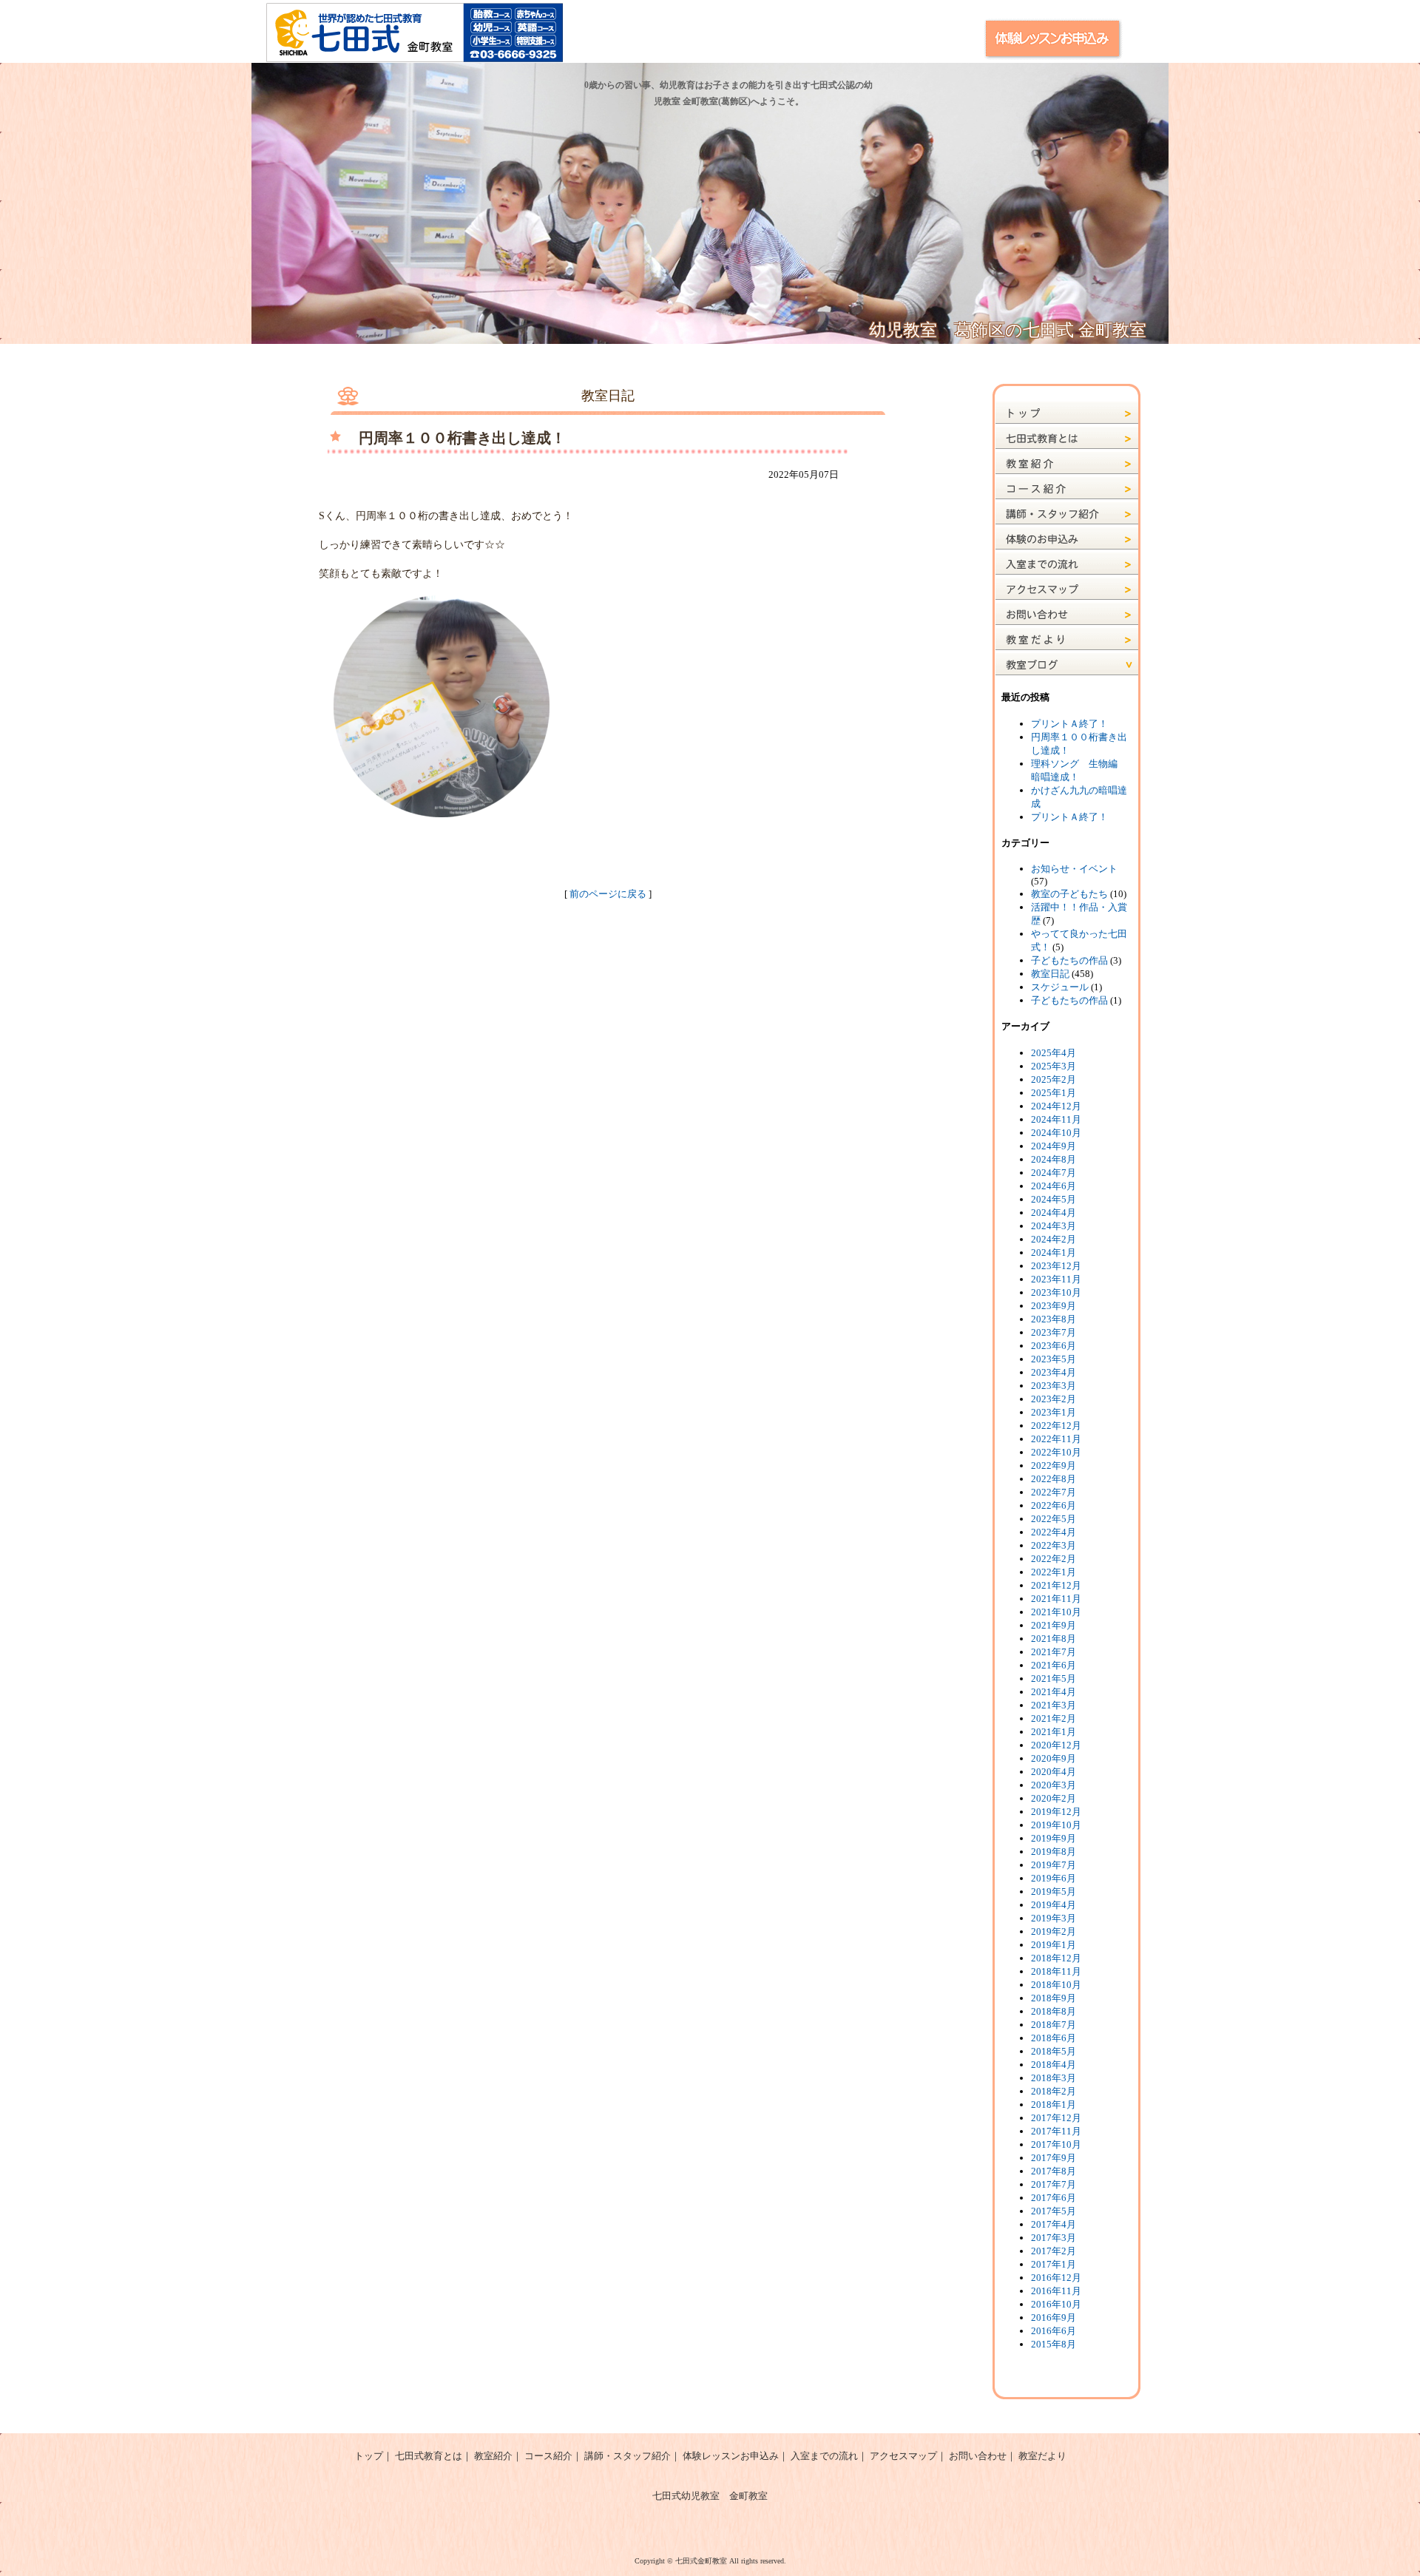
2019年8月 (1054, 1852)
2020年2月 (1054, 1798)
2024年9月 (1054, 1146)
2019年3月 (1054, 1918)
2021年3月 (1054, 1705)
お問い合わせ (978, 2456)
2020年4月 (1054, 1772)
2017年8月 (1054, 2171)
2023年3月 (1054, 1386)
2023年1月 (1054, 1412)
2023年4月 (1054, 1372)
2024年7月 (1054, 1173)
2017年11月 (1056, 2131)
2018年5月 (1054, 2051)
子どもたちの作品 (1069, 960)
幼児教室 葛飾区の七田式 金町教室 (1008, 330)
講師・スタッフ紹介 (628, 2456)
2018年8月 (1054, 2011)
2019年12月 (1056, 1812)
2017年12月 (1056, 2118)
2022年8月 (1054, 1479)
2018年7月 (1054, 2025)
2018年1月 (1054, 2105)
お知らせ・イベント (1074, 869)
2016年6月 (1054, 2331)
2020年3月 (1054, 1785)
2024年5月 (1054, 1199)
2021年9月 (1054, 1625)
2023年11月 (1056, 1279)
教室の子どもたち (1069, 894)
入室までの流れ (824, 2456)
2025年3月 (1054, 1066)
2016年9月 (1054, 2318)
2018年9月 (1054, 1998)
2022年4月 (1054, 1532)
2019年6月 (1054, 1878)
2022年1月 (1054, 1572)
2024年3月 (1054, 1226)
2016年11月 (1056, 2291)
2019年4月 (1054, 1905)
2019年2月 (1054, 1931)
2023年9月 (1054, 1306)
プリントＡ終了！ (1069, 724)
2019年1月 (1054, 1945)
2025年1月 (1054, 1093)
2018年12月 (1056, 1958)
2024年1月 (1054, 1252)
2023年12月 (1056, 1266)
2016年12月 (1056, 2278)
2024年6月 (1054, 1186)
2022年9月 (1054, 1466)
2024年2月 (1054, 1239)
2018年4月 (1054, 2065)
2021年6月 (1054, 1665)
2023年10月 (1056, 1292)
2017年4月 (1054, 2224)
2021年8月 (1054, 1639)
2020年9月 (1054, 1758)
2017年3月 (1054, 2238)
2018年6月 (1054, 2038)
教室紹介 (493, 2456)
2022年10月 (1056, 1452)
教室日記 (1050, 974)
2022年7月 (1054, 1492)
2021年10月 (1056, 1612)
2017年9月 (1054, 2158)
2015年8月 (1054, 2344)
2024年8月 (1054, 1159)
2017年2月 (1054, 2251)
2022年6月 (1054, 1505)
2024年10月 (1056, 1133)
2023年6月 (1054, 1346)
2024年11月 (1056, 1119)
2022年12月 (1056, 1426)
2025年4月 (1054, 1053)
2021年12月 (1056, 1585)
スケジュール (1060, 987)
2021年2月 (1054, 1718)
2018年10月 (1056, 1985)
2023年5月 (1054, 1359)
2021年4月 (1054, 1692)
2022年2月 (1054, 1559)
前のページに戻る (608, 894)
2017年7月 (1054, 2184)
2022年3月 (1054, 1545)
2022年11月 (1056, 1439)
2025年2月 (1054, 1079)
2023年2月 (1054, 1399)
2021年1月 (1054, 1732)
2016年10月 (1056, 2304)
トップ (369, 2456)
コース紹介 (548, 2456)
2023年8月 (1054, 1319)
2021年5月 (1054, 1679)
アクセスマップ (903, 2456)
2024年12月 (1056, 1106)
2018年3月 (1054, 2078)
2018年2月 (1054, 2091)
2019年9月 (1054, 1838)
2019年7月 (1054, 1865)
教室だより (1042, 2456)
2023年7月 (1054, 1332)
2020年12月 (1056, 1745)
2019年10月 (1056, 1825)
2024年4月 (1054, 1213)
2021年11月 (1056, 1599)
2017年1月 (1054, 2264)
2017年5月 (1054, 2211)
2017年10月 (1056, 2144)
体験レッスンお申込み (731, 2456)
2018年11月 (1056, 1971)
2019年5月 (1054, 1892)
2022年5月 (1054, 1519)
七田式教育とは (429, 2456)
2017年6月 (1054, 2198)
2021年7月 (1054, 1652)
